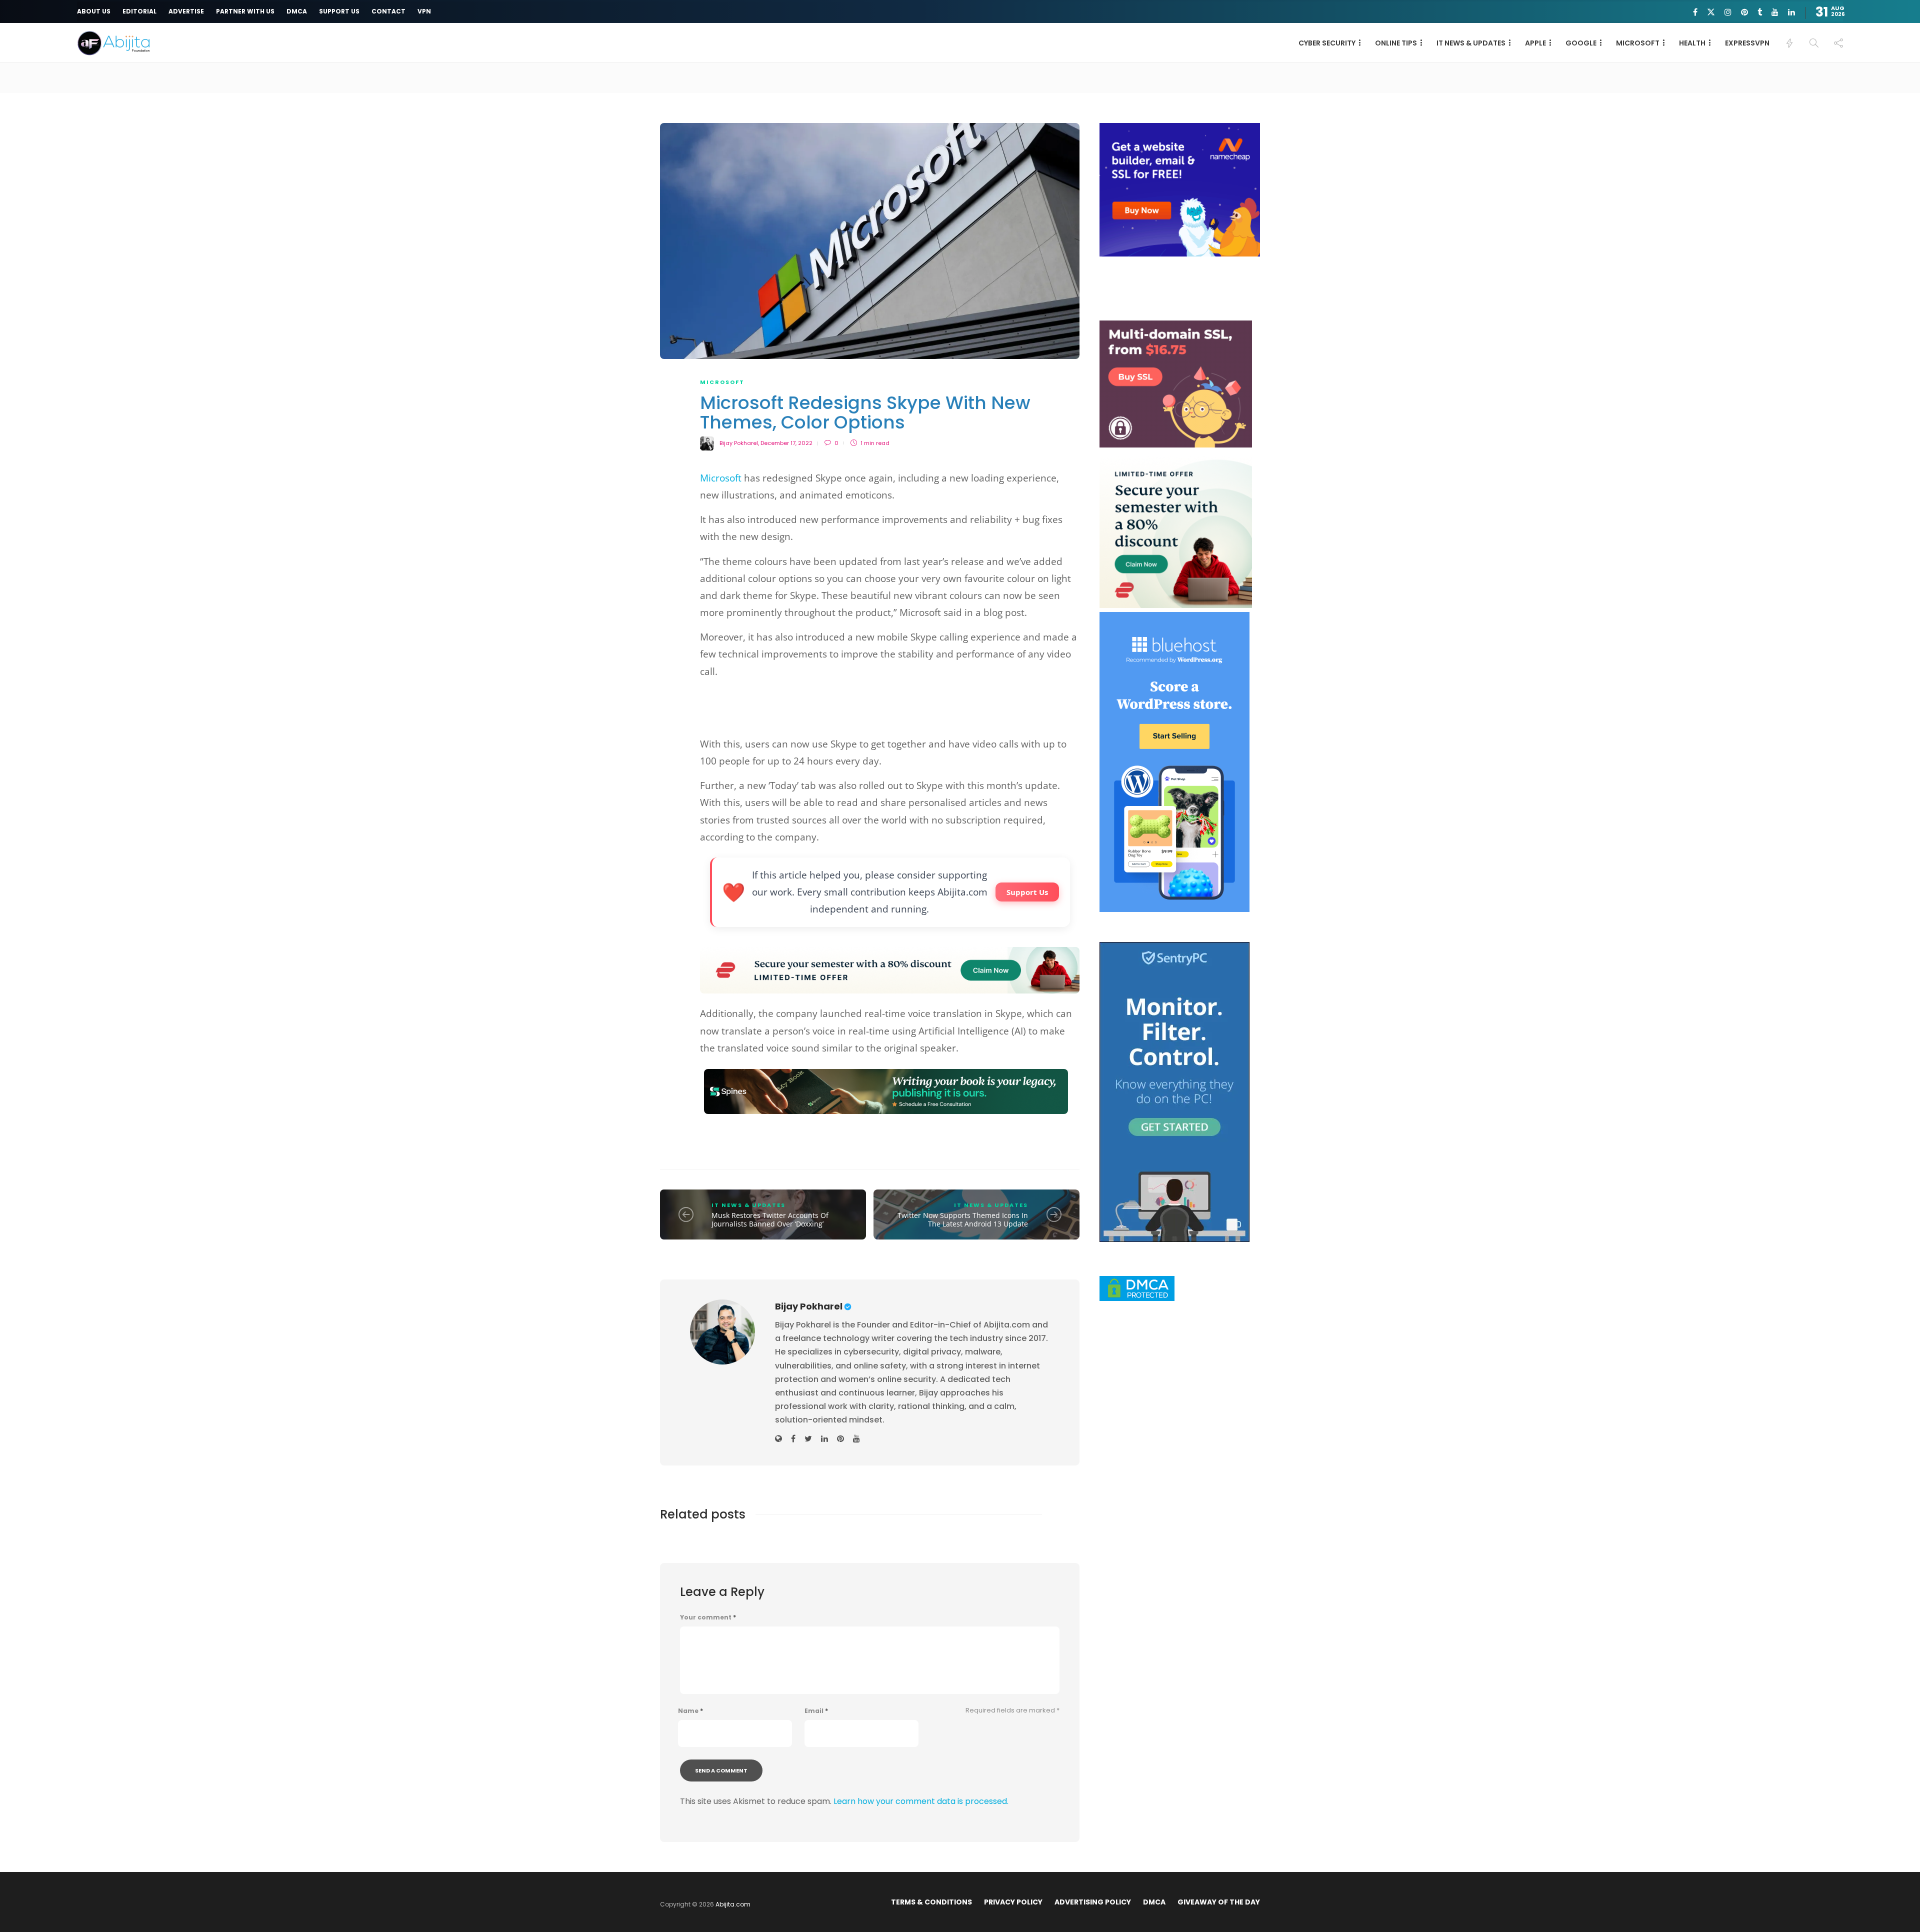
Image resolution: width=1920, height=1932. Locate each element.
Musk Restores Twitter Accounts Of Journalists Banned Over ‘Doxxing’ (770, 1220)
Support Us (1027, 892)
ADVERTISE (186, 11)
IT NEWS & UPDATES (1471, 43)
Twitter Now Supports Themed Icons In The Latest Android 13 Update (963, 1220)
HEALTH (1692, 43)
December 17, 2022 (786, 443)
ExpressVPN (1747, 43)
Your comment (708, 1617)
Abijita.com (733, 1904)
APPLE (1535, 43)
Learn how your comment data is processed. (921, 1801)
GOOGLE (1581, 43)
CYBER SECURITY (1327, 43)
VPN (424, 11)
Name (690, 1711)
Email (816, 1711)
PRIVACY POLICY (1013, 1902)
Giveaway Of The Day (1219, 1902)
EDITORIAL (139, 11)
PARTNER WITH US (245, 11)
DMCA (297, 11)
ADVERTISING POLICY (1093, 1902)
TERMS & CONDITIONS (931, 1902)
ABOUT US (94, 11)
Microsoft (721, 478)
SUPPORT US (339, 11)
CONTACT (388, 11)
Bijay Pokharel (739, 443)
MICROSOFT (1638, 43)
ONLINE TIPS (1396, 43)
